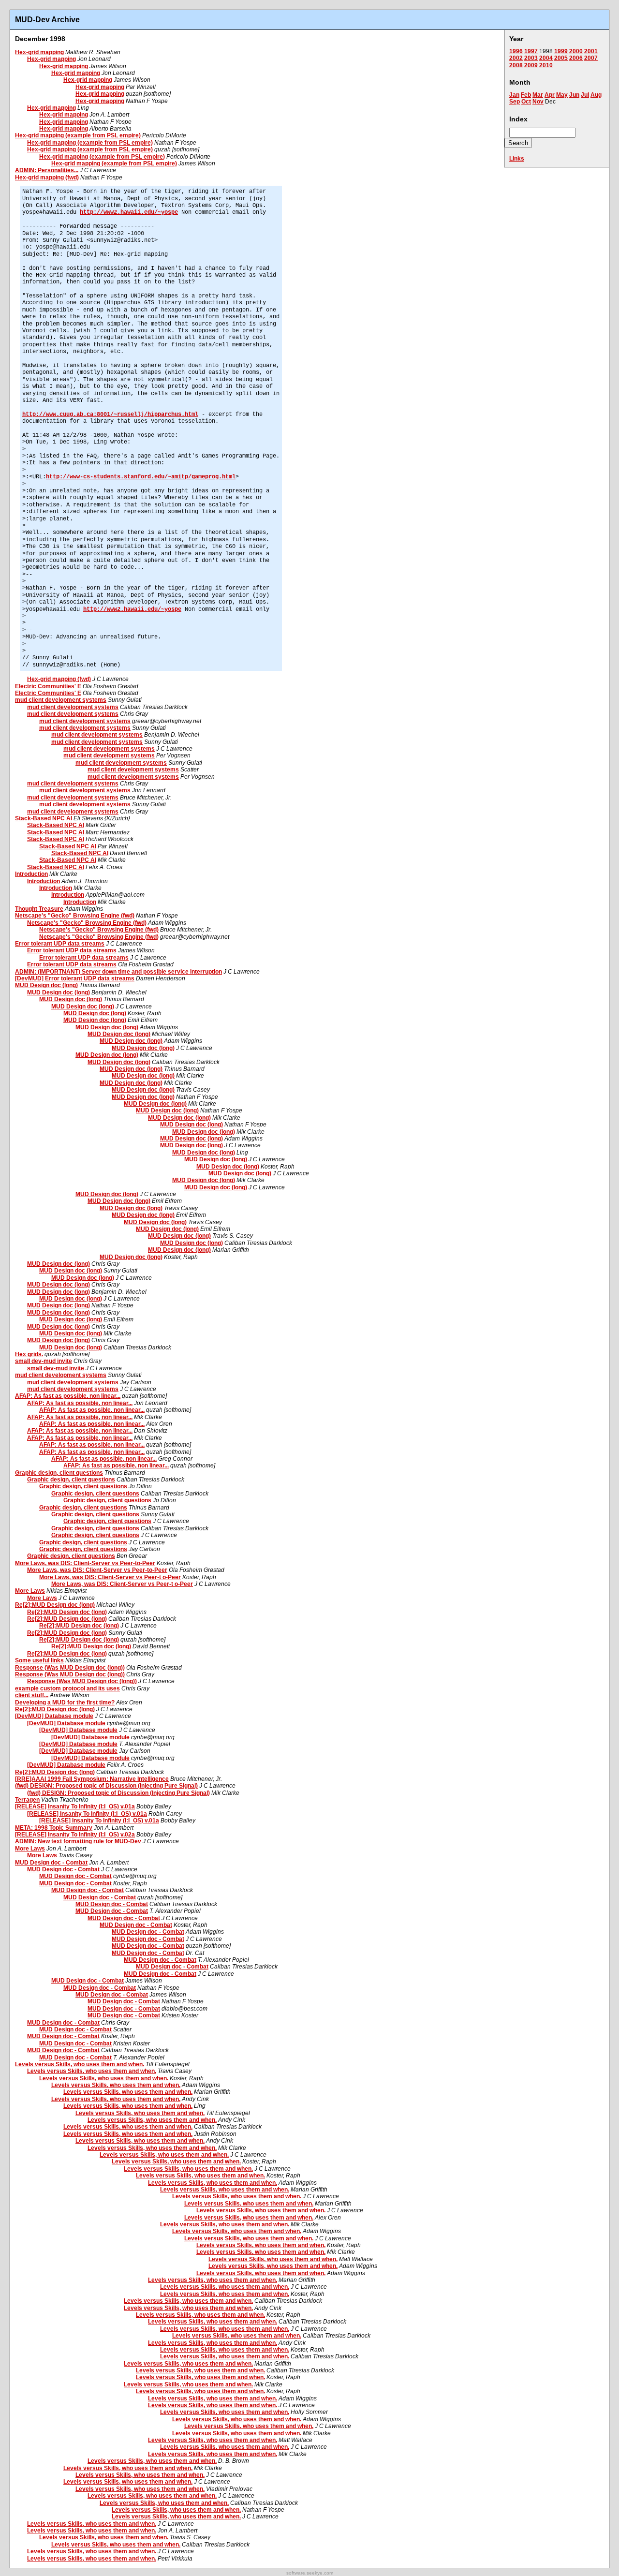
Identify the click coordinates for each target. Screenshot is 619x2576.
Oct (526, 102)
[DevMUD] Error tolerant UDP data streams (75, 978)
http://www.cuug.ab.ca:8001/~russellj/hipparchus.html (110, 415)
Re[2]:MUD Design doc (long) (55, 1605)
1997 (531, 51)
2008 (516, 65)
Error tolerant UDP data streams (60, 944)
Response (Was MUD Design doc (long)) (70, 1668)
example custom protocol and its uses (67, 1688)
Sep (515, 102)
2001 (591, 51)
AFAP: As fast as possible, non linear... (68, 1396)
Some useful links (39, 1660)
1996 (516, 51)
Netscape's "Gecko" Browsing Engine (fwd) (75, 916)
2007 (591, 58)
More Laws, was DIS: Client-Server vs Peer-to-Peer (85, 1563)
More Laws (30, 1591)
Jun (574, 95)
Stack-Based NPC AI (44, 818)
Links (517, 159)
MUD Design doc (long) (46, 985)
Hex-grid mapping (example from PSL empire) (78, 135)
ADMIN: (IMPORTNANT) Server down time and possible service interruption (118, 972)
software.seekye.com (310, 2573)
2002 (516, 58)
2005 (561, 58)
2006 (576, 58)
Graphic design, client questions (59, 1473)
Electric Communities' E (48, 686)
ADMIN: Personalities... (47, 170)
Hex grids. (29, 1354)
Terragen (27, 1800)
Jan (514, 95)
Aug (596, 95)
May (562, 95)
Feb (526, 95)
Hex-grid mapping (39, 52)
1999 (561, 51)
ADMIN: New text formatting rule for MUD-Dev (78, 1841)
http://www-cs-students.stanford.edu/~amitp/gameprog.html (141, 477)
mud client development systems (61, 700)
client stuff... (32, 1695)
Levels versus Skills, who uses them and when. (80, 2064)
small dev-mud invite (44, 1361)
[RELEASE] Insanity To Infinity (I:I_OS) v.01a (75, 1806)
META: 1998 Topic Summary (54, 1828)
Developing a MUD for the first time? (65, 1703)
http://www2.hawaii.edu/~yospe (129, 212)
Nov (538, 102)
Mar (538, 95)
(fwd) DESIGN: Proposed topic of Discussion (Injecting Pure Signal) (106, 1786)
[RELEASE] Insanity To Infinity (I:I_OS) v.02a (75, 1835)
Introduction (31, 874)
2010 (546, 65)
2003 (531, 58)
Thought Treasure (39, 909)
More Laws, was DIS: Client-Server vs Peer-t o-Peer (110, 1577)
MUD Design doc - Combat (51, 1863)
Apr (550, 95)
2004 (546, 58)
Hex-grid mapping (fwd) (47, 178)
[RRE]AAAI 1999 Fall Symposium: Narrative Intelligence (92, 1779)
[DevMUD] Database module (54, 1716)
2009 (531, 65)
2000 (576, 51)
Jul (585, 95)
